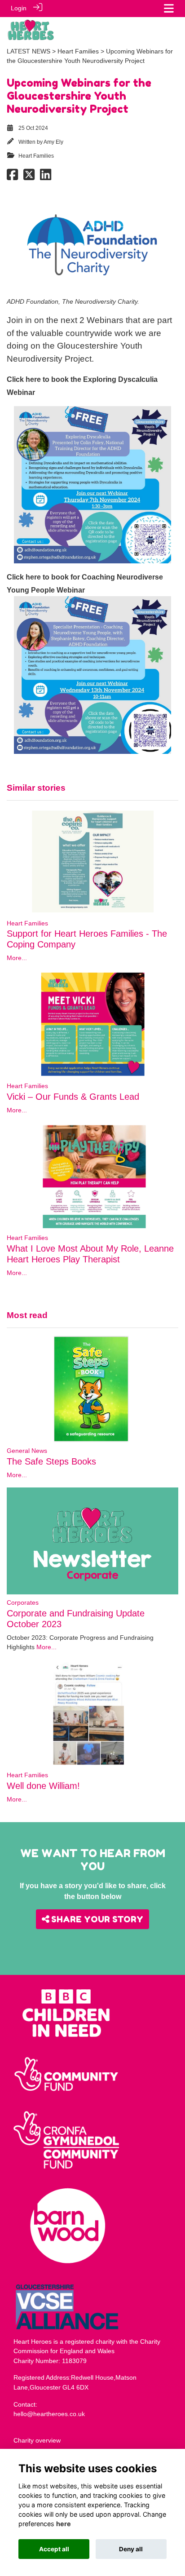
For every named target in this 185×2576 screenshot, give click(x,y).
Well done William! (43, 1786)
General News (27, 1451)
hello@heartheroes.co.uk (49, 2414)
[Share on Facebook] (12, 177)
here (64, 2524)
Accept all (54, 2549)
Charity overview (37, 2440)
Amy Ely (53, 142)
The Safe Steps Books (51, 1461)
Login (19, 8)
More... (17, 958)
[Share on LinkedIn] (46, 177)
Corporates (23, 1602)
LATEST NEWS (29, 51)
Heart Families (78, 51)
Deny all (131, 2549)
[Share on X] (29, 177)
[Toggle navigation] (169, 8)
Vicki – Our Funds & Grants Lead (73, 1097)
